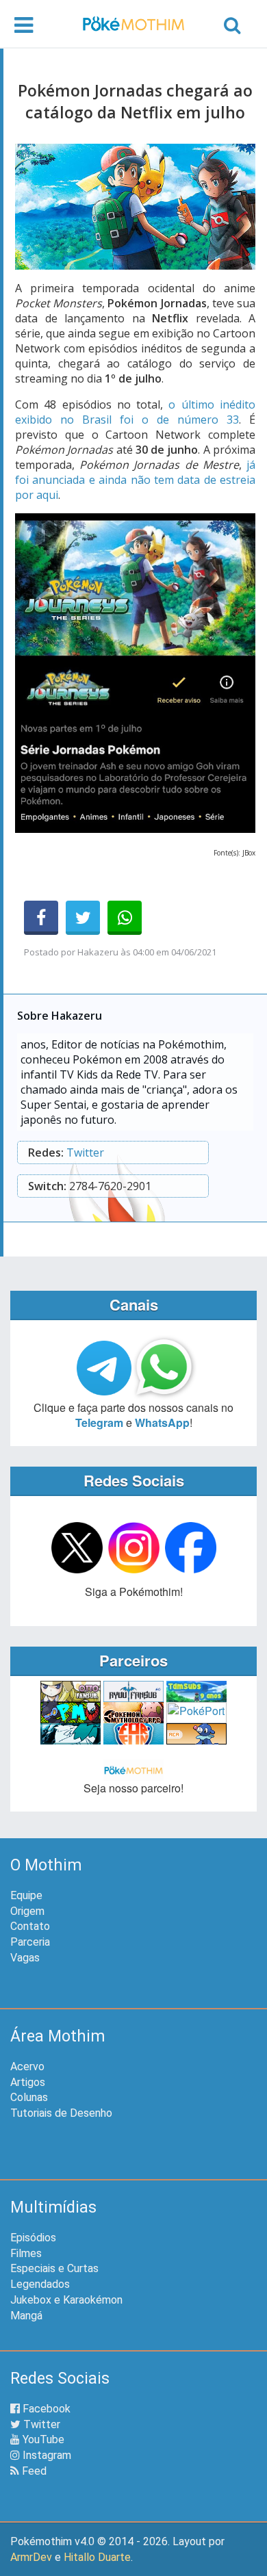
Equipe (26, 1895)
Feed (33, 2471)
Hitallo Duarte (97, 2557)
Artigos (28, 2082)
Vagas (25, 1958)
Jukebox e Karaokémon (66, 2300)
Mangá (26, 2316)
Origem (27, 1911)
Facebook (45, 2409)
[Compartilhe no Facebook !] (41, 918)
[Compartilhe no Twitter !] (83, 918)
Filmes (26, 2253)
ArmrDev (31, 2557)
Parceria (30, 1942)
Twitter (85, 1152)
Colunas (29, 2097)
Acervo (27, 2066)
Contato (30, 1926)
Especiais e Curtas (54, 2268)
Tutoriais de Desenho (61, 2113)
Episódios (33, 2238)
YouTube (42, 2439)
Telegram (99, 1422)
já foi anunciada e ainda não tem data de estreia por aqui (135, 480)
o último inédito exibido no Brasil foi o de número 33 (135, 412)
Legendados (40, 2284)
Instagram (46, 2455)
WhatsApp (162, 1422)
